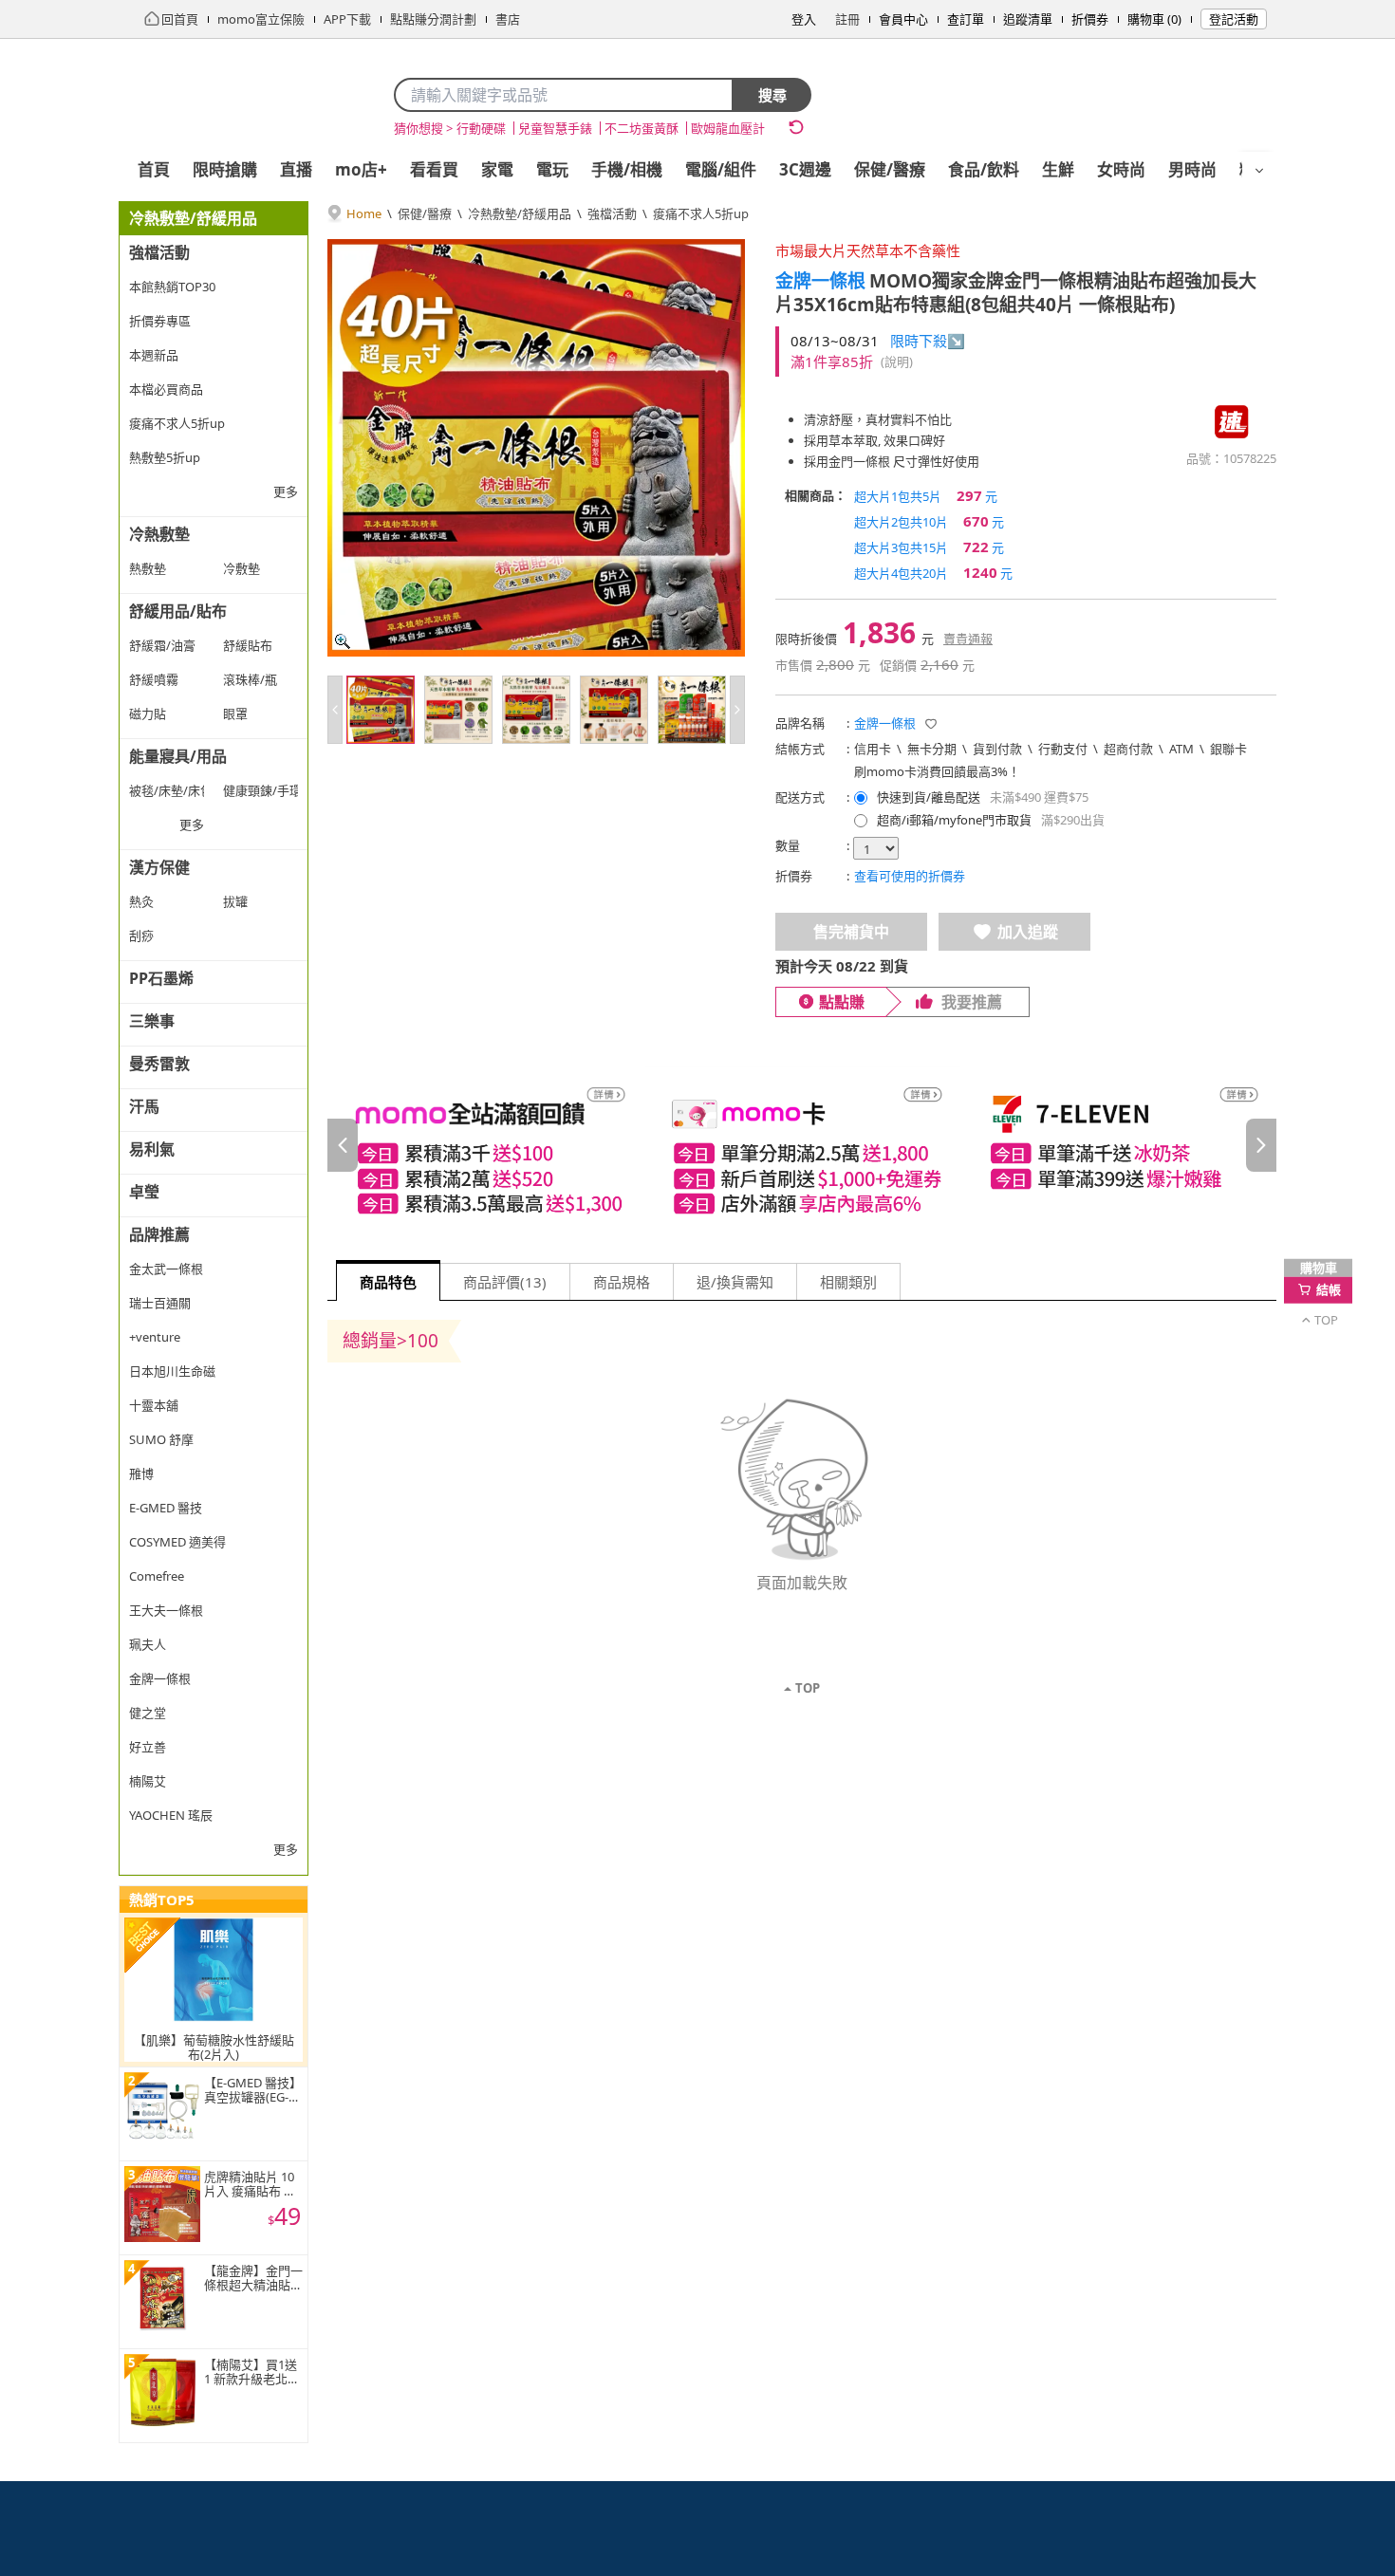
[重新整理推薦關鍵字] (796, 127)
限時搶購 (225, 169)
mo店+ (361, 169)
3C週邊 (805, 169)
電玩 (552, 169)
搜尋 (772, 95)
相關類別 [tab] (848, 1282)
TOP (808, 1688)
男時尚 (1192, 169)
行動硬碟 (481, 128)
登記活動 (1234, 19)
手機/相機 (627, 169)
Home (364, 213)
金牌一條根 (820, 281)
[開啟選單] (1259, 171)
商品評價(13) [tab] (505, 1282)
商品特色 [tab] (388, 1282)
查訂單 (966, 19)
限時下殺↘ (928, 341)
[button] (931, 724)
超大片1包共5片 (926, 495)
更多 (286, 491)
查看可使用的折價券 (910, 876)
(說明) (897, 361)
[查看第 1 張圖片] (381, 710)
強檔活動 (612, 213)
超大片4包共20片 (933, 572)
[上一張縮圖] (335, 710)
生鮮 (1058, 169)
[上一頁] (343, 1145)
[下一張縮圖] (737, 710)
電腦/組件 (721, 169)
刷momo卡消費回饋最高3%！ (937, 771)
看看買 (434, 169)
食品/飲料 (984, 169)
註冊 (847, 19)
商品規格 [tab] (622, 1282)
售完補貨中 (851, 932)
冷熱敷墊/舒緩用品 (520, 213)
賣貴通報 (968, 639)
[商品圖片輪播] (536, 448)
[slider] (802, 1146)
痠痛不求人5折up (701, 213)
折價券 (1090, 19)
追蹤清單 (1028, 19)
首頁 (154, 169)
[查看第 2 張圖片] (458, 710)
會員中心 (903, 19)
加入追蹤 (1028, 932)
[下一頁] (1261, 1145)
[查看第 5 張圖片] (692, 710)
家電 (497, 169)
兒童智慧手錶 (555, 128)
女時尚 (1121, 169)
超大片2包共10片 (929, 521)
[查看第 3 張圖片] (536, 710)
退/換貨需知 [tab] (735, 1282)
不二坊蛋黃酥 (642, 128)
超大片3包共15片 (929, 547)
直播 (296, 169)
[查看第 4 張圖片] (614, 710)
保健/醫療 (890, 169)
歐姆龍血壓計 (728, 128)
